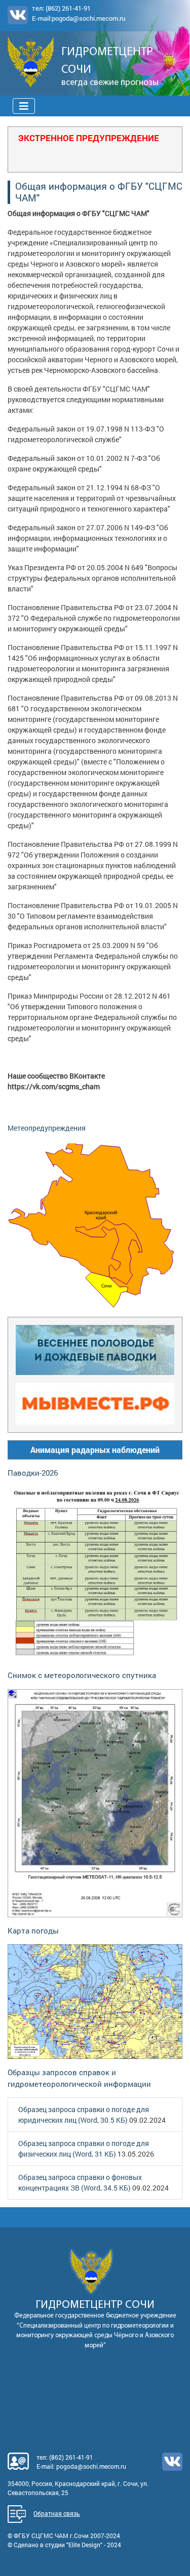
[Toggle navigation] (24, 106)
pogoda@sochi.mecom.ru (88, 18)
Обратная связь (57, 2513)
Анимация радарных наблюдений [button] (95, 1450)
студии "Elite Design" (74, 2545)
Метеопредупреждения (47, 1128)
